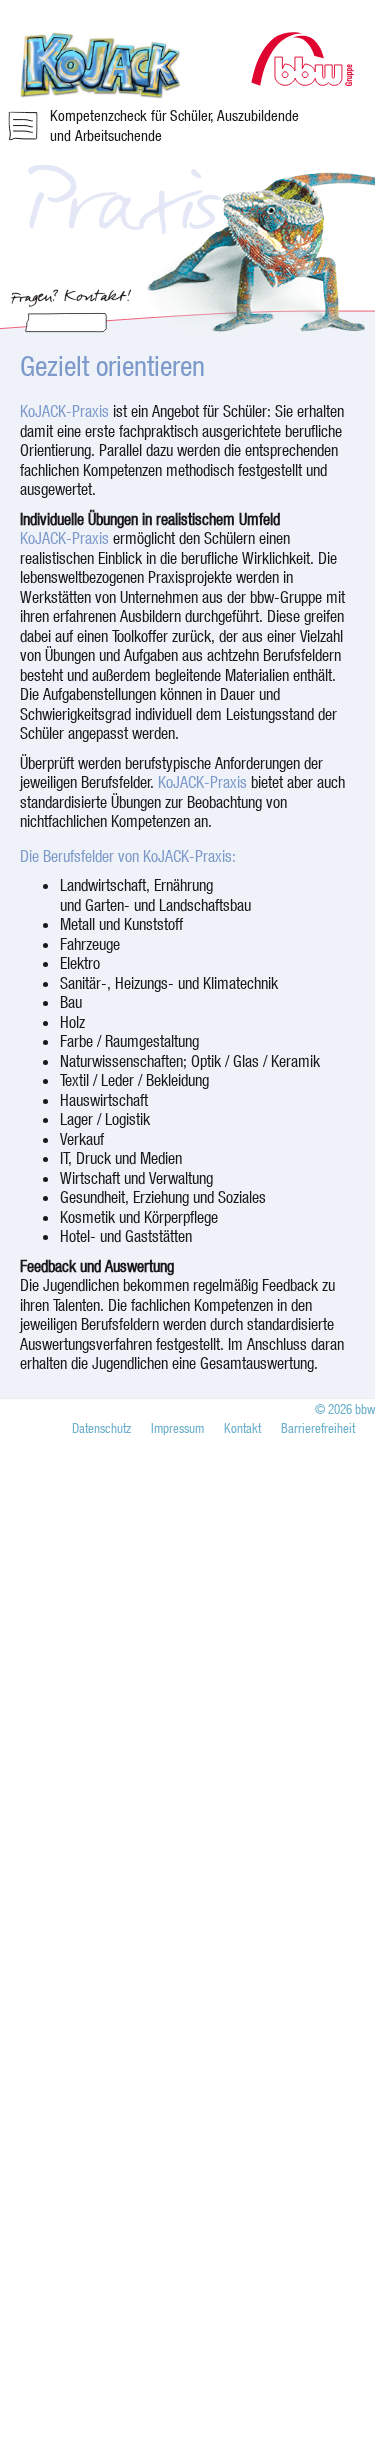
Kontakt (242, 1427)
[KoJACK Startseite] (100, 94)
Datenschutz (101, 1427)
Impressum (177, 1427)
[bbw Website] (302, 80)
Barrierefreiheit (318, 1427)
